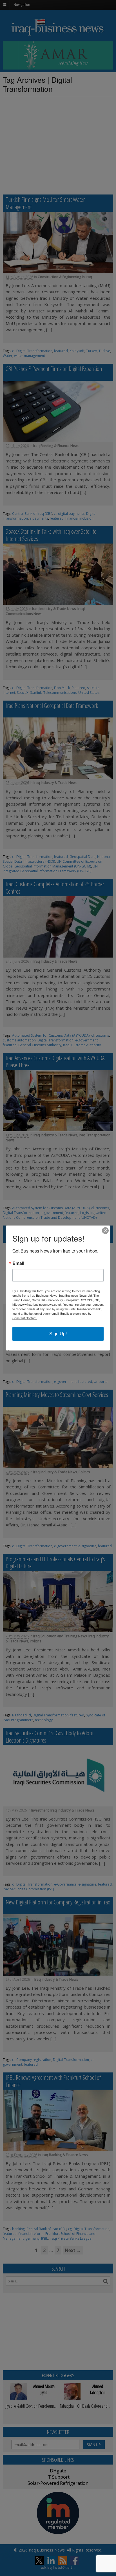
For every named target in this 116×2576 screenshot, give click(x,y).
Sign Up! (58, 1334)
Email (18, 1263)
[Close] (105, 1231)
